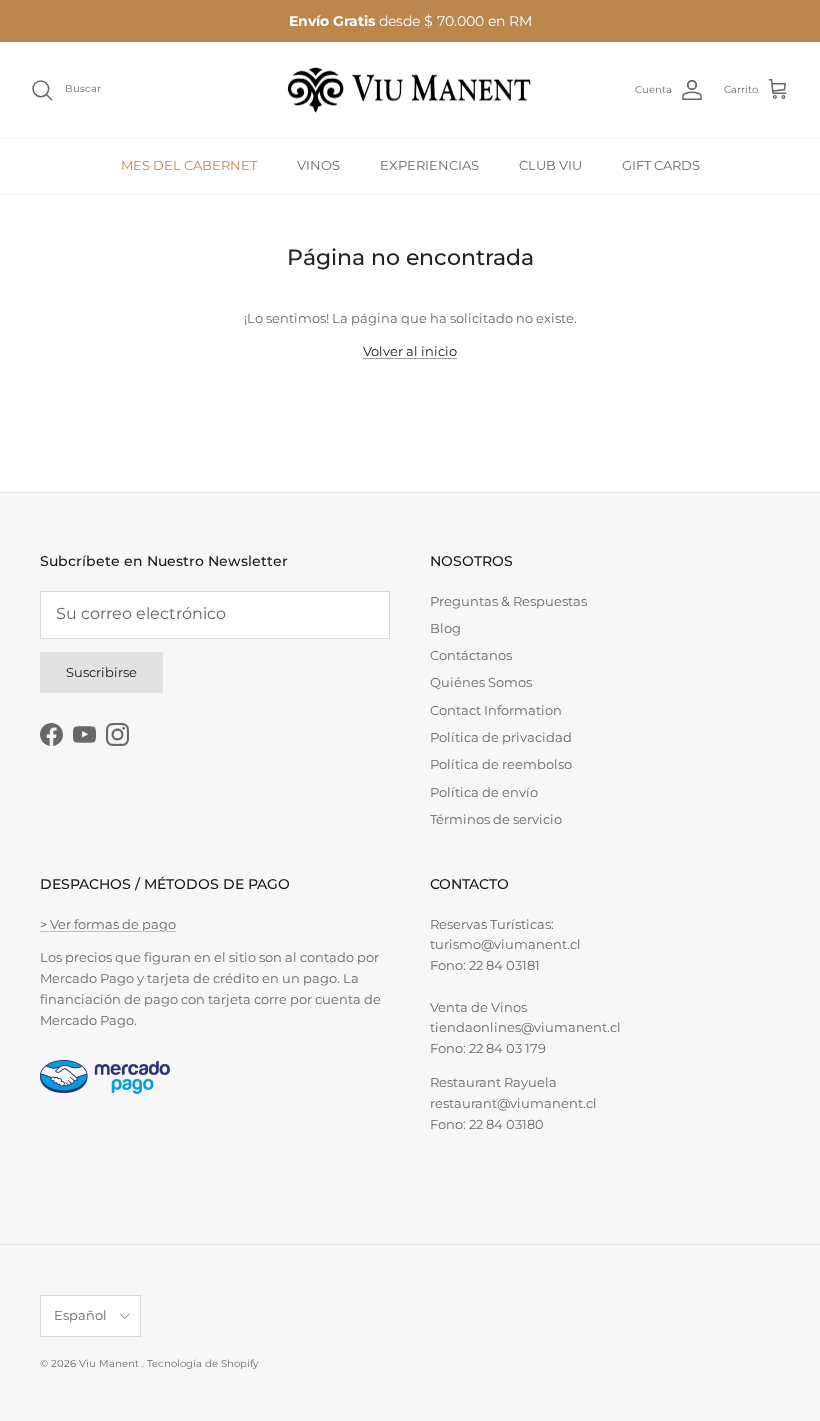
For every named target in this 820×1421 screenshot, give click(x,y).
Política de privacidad (501, 737)
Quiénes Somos (481, 682)
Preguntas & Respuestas (508, 601)
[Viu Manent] (410, 90)
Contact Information (496, 710)
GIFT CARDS (661, 165)
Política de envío (484, 792)
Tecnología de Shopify (202, 1363)
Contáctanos (471, 655)
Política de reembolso (501, 764)
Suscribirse (101, 672)
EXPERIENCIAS (429, 165)
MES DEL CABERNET (189, 165)
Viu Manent (110, 1363)
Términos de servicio (496, 819)
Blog (445, 628)
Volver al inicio (410, 351)
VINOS (318, 165)
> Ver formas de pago (108, 924)
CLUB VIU (550, 165)
